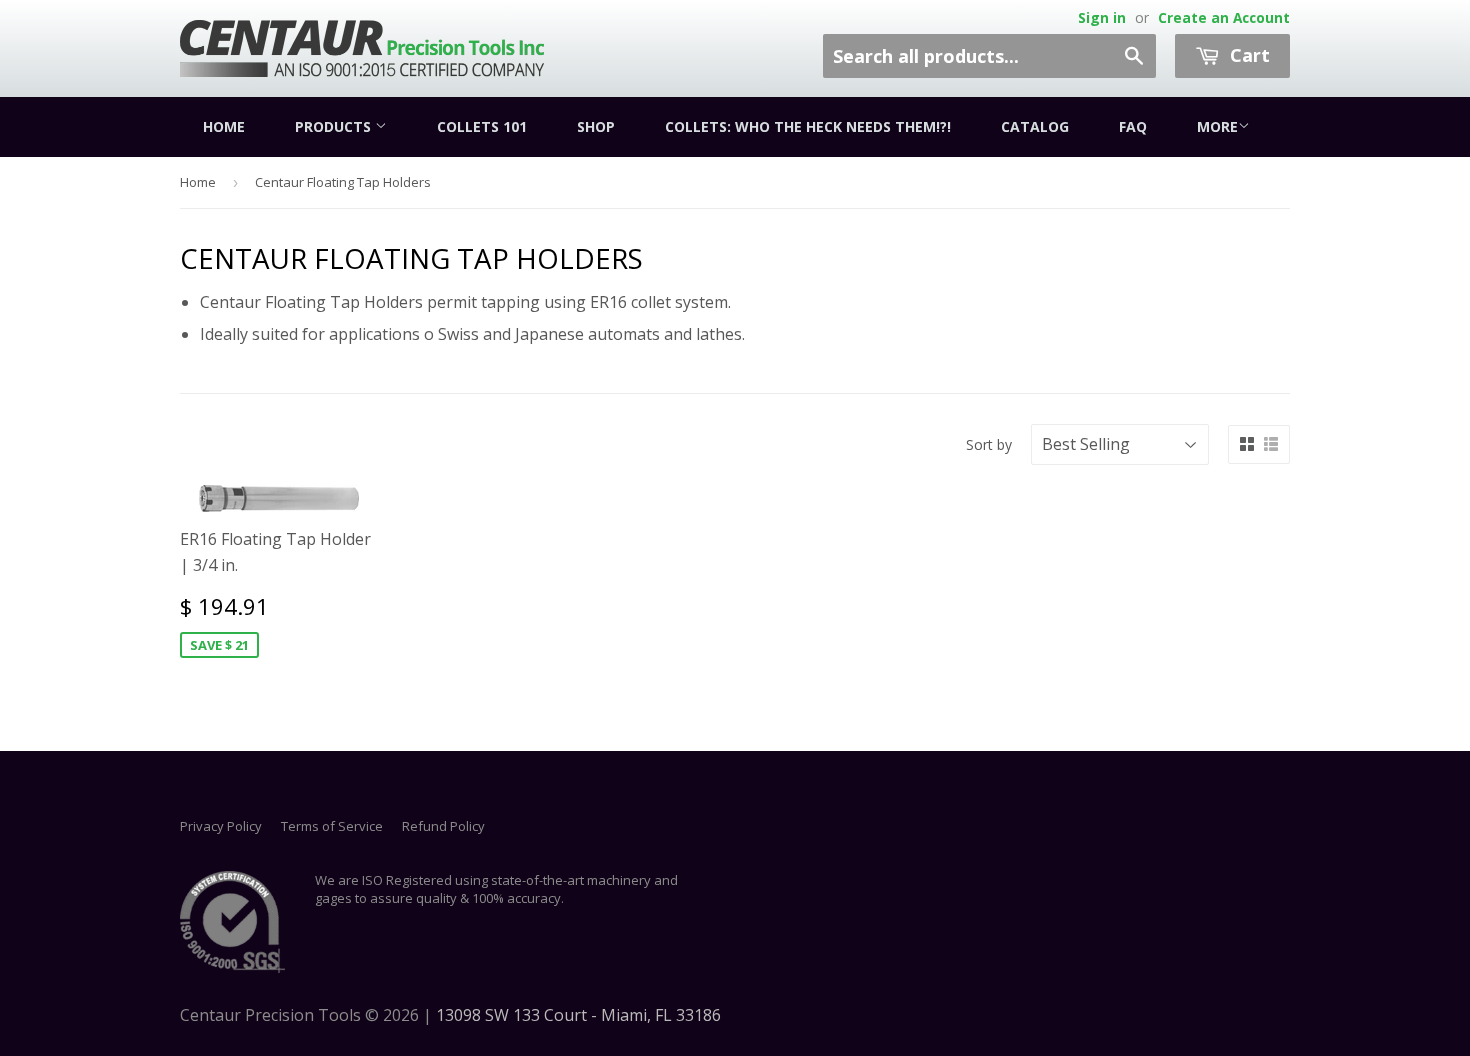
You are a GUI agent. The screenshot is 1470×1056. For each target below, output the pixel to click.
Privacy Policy (221, 826)
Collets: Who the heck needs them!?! (808, 126)
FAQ (1133, 126)
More (1217, 126)
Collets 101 (482, 126)
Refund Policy (443, 826)
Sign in (1102, 17)
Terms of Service (332, 826)
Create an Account (1224, 17)
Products (335, 126)
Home (224, 126)
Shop (596, 126)
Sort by (989, 444)
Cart (1247, 55)
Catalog (1035, 126)
